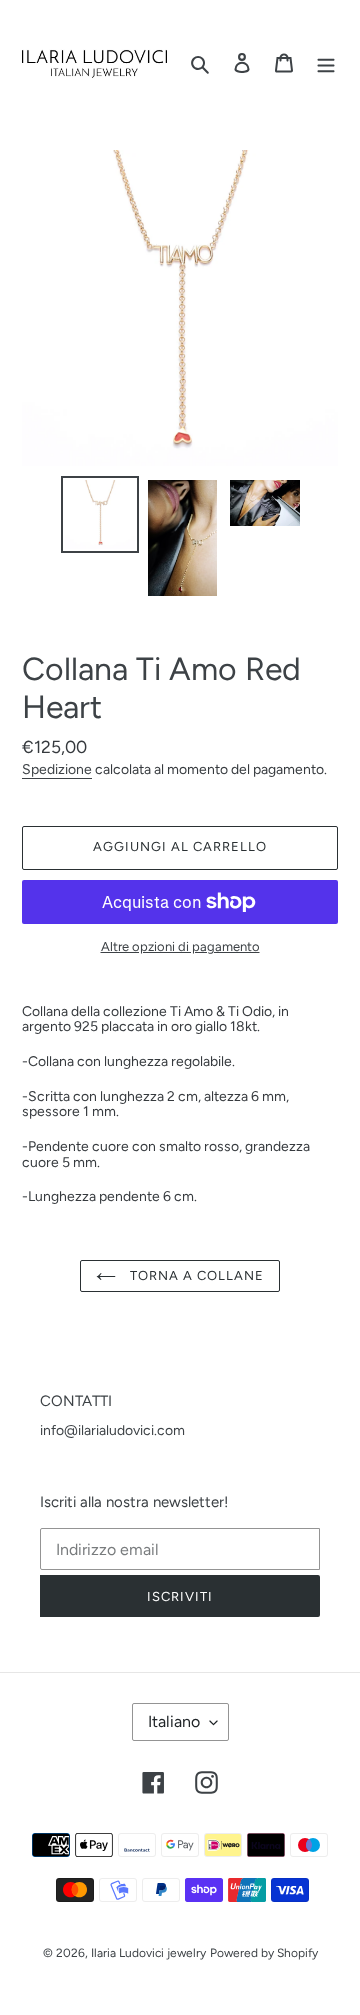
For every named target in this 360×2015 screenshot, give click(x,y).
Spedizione (57, 769)
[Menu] (326, 63)
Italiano (174, 1721)
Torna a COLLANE (195, 1275)
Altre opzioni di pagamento (180, 947)
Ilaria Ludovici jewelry (148, 1953)
